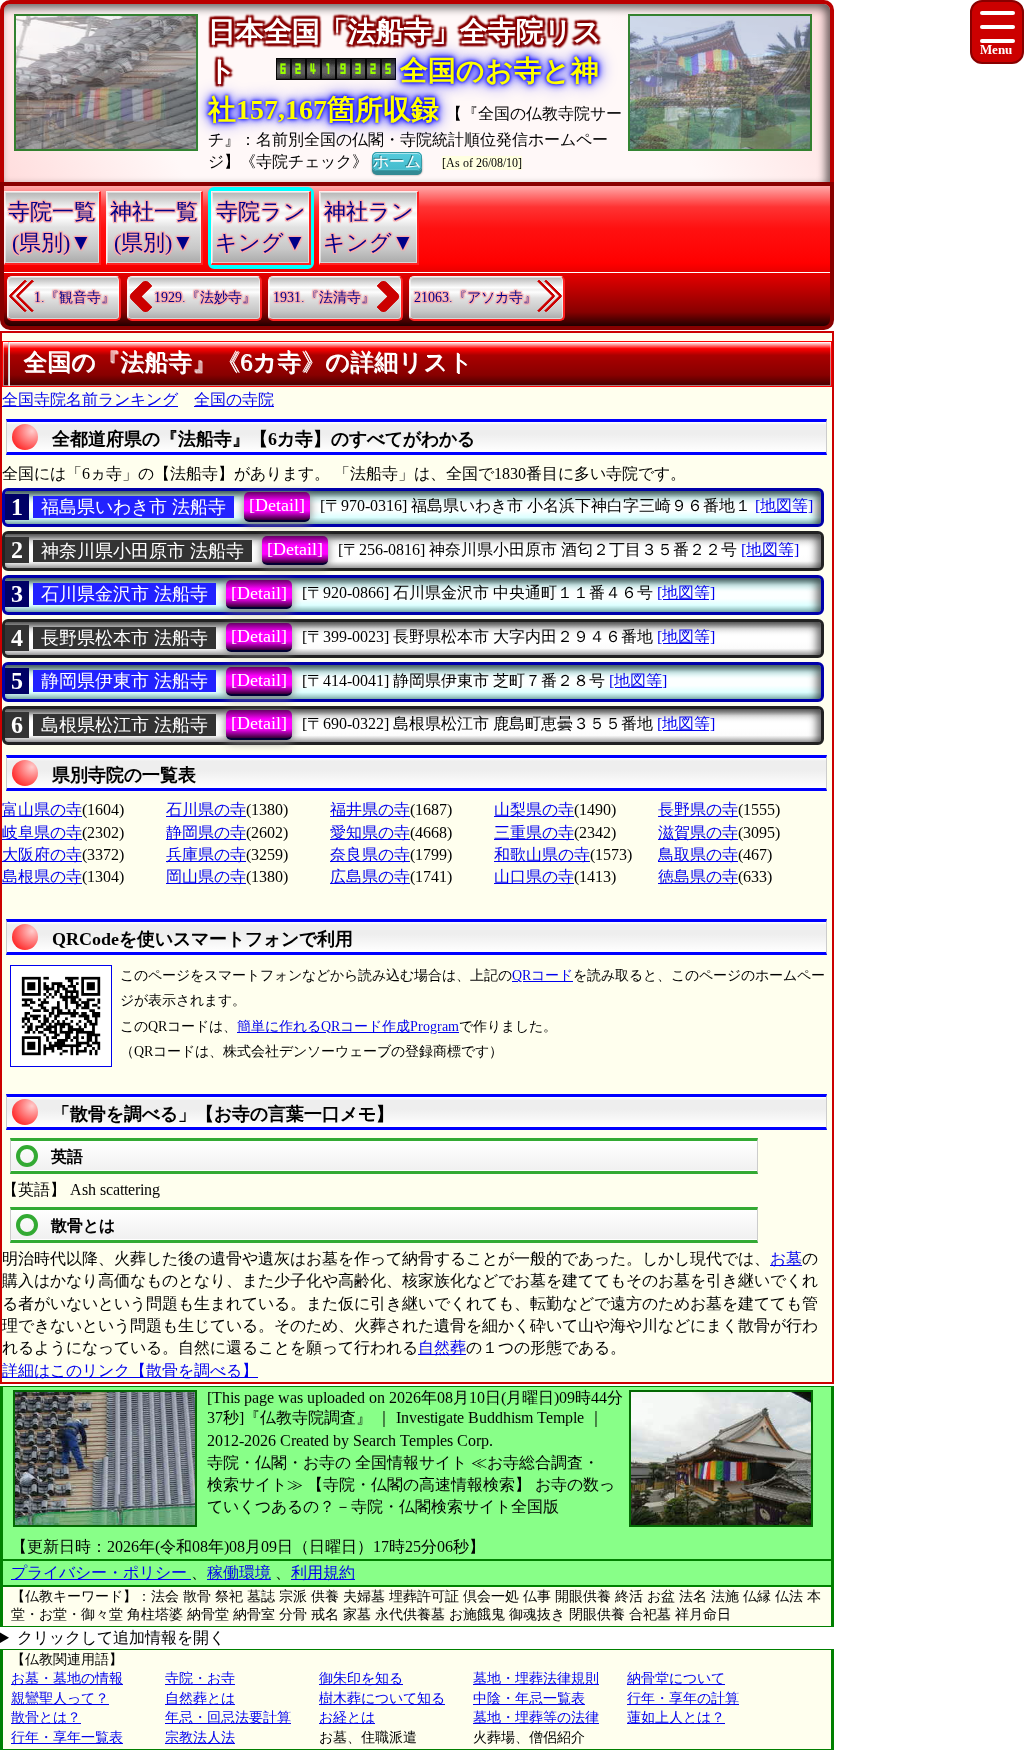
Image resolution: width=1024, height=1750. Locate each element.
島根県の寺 (42, 876)
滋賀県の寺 (698, 832)
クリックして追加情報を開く (121, 1637)
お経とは (347, 1717)
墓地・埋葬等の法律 (536, 1717)
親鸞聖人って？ (60, 1698)
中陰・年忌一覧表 (529, 1698)
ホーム (397, 161)
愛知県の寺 (370, 832)
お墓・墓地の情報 (67, 1678)
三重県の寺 (534, 832)
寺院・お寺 (200, 1678)
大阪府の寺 (42, 854)
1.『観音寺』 (74, 297)
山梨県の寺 (534, 809)
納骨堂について (676, 1678)
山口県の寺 (534, 876)
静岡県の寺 (206, 832)
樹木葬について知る (382, 1698)
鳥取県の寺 (698, 854)
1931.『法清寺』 (324, 297)
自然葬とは (200, 1698)
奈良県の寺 (370, 854)
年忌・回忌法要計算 (228, 1717)
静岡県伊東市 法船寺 (124, 681)
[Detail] (277, 505)
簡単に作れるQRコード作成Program (348, 1026)
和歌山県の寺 (542, 854)
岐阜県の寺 (42, 832)
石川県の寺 (206, 809)
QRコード (542, 975)
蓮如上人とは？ (676, 1717)
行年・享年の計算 (683, 1698)
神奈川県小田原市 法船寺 (142, 551)
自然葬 (442, 1347)
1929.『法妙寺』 (205, 297)
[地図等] (784, 505)
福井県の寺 (370, 809)
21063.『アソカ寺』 (475, 297)
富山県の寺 (42, 809)
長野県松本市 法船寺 (124, 638)
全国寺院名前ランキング (90, 399)
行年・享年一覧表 (67, 1737)
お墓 (786, 1258)
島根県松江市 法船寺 (124, 725)
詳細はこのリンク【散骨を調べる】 (130, 1370)
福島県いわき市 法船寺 (133, 507)
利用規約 (323, 1572)
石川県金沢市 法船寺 (124, 594)
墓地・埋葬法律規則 (536, 1678)
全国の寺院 (234, 399)
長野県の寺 (698, 809)
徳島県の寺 (698, 876)
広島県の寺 (370, 876)
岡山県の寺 (206, 876)
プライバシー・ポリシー (101, 1572)
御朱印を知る (361, 1678)
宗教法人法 (200, 1737)
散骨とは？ (46, 1717)
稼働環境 (239, 1572)
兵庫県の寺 (206, 854)
